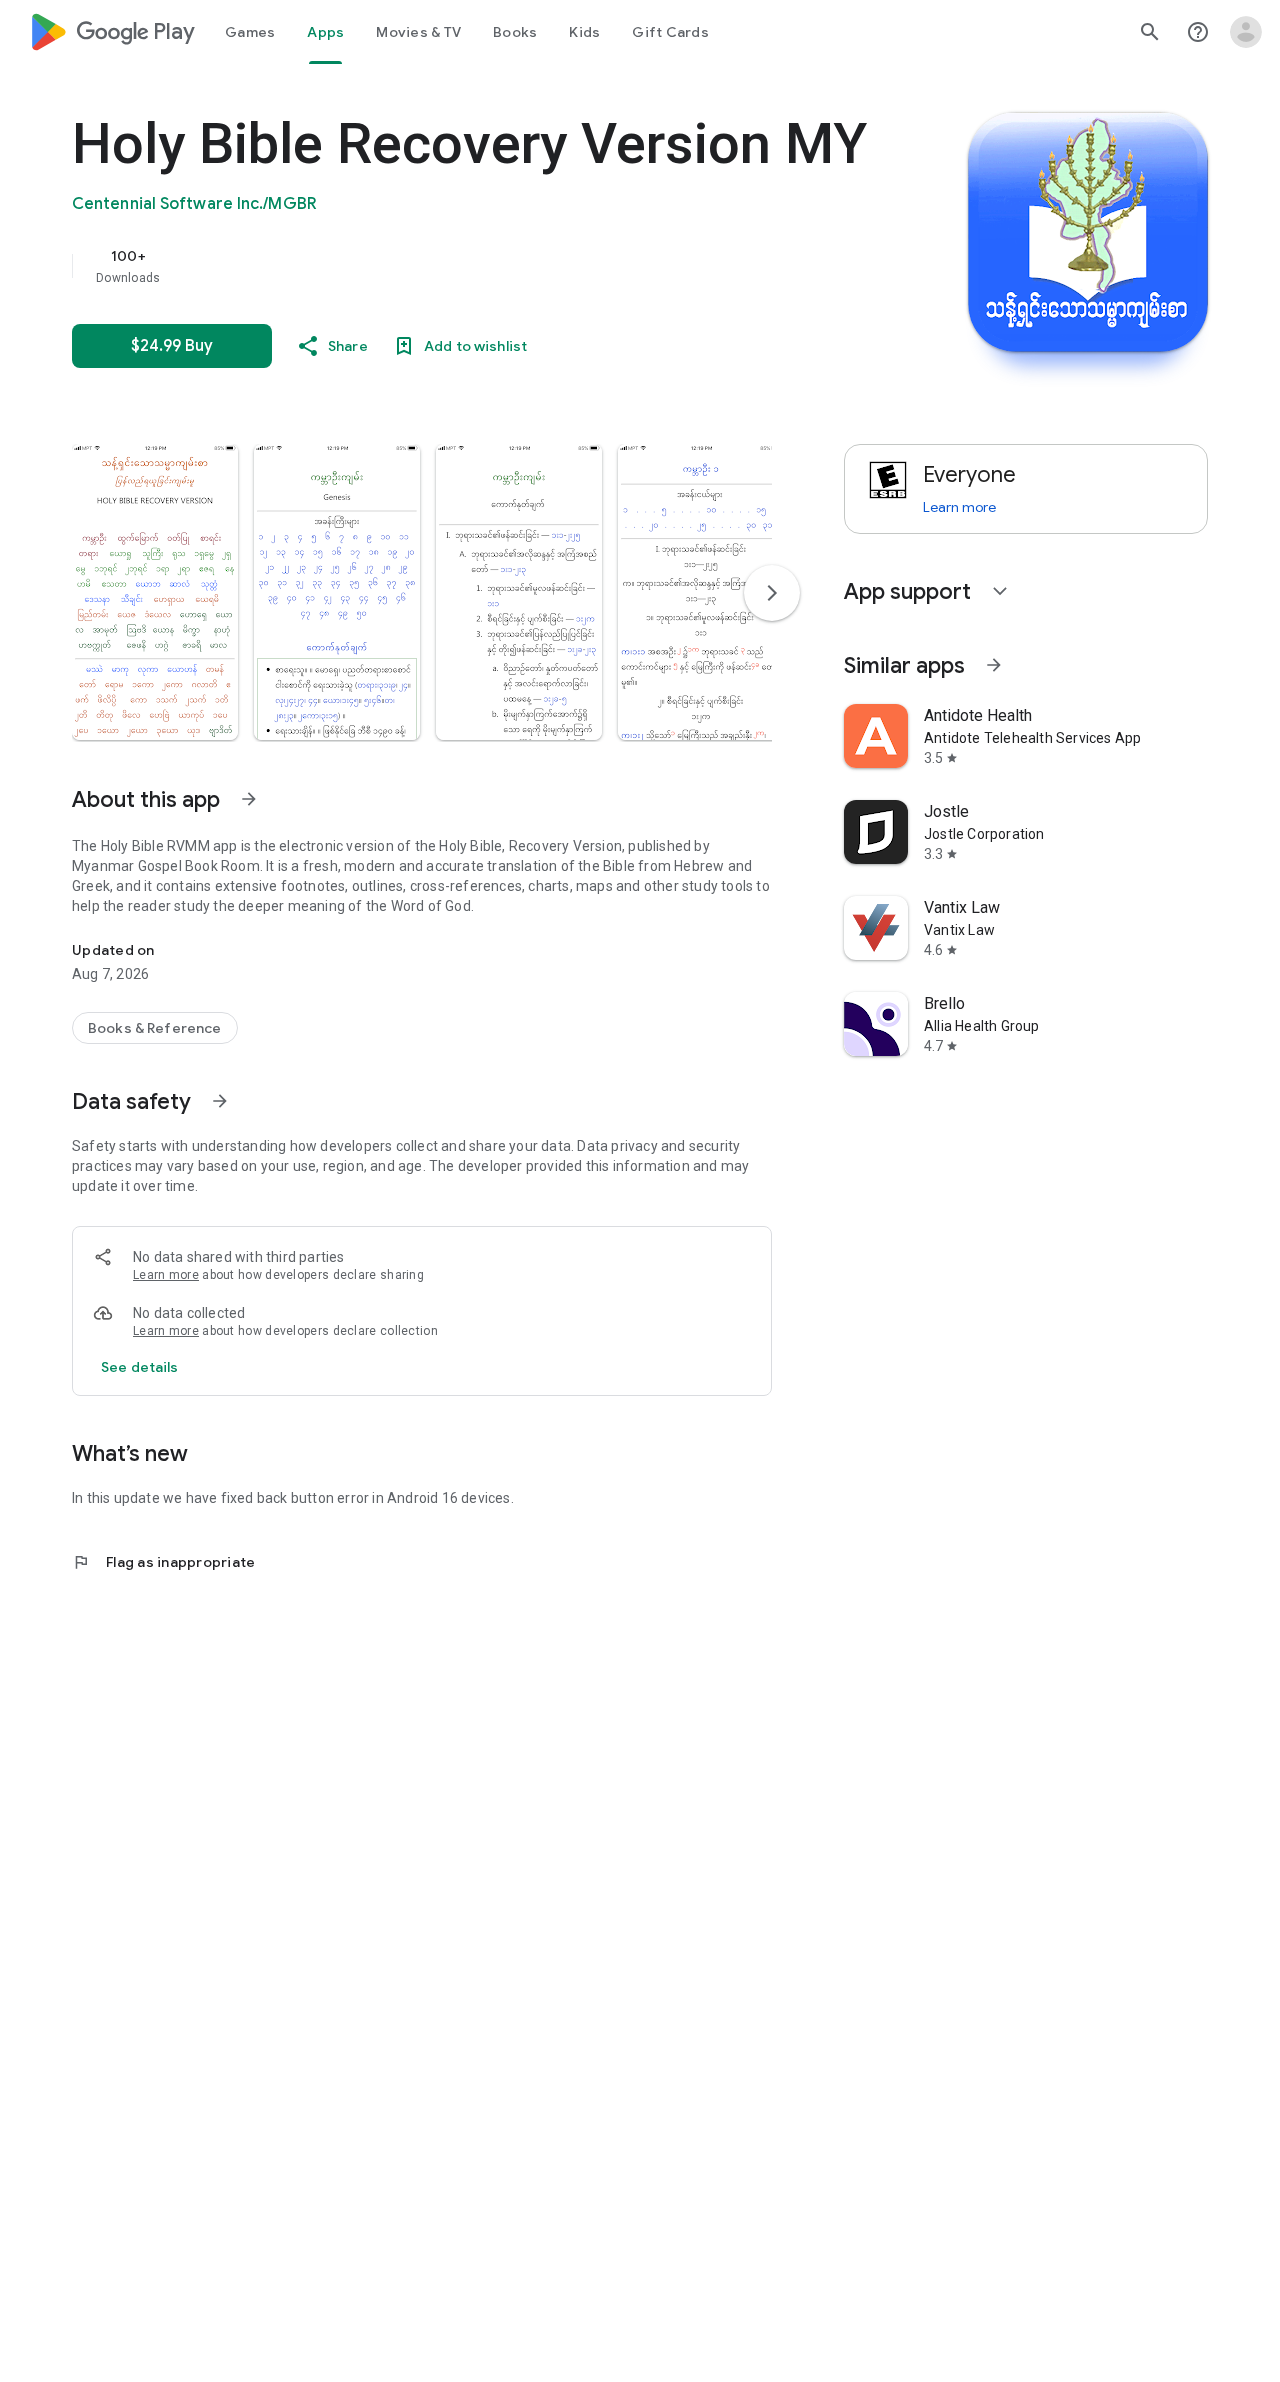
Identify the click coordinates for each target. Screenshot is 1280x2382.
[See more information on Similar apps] (994, 665)
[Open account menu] (1246, 32)
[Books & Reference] (155, 1028)
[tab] (250, 32)
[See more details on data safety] (140, 1367)
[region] (472, 266)
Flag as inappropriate (163, 1562)
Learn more (166, 1275)
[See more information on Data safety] (220, 1101)
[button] (155, 592)
